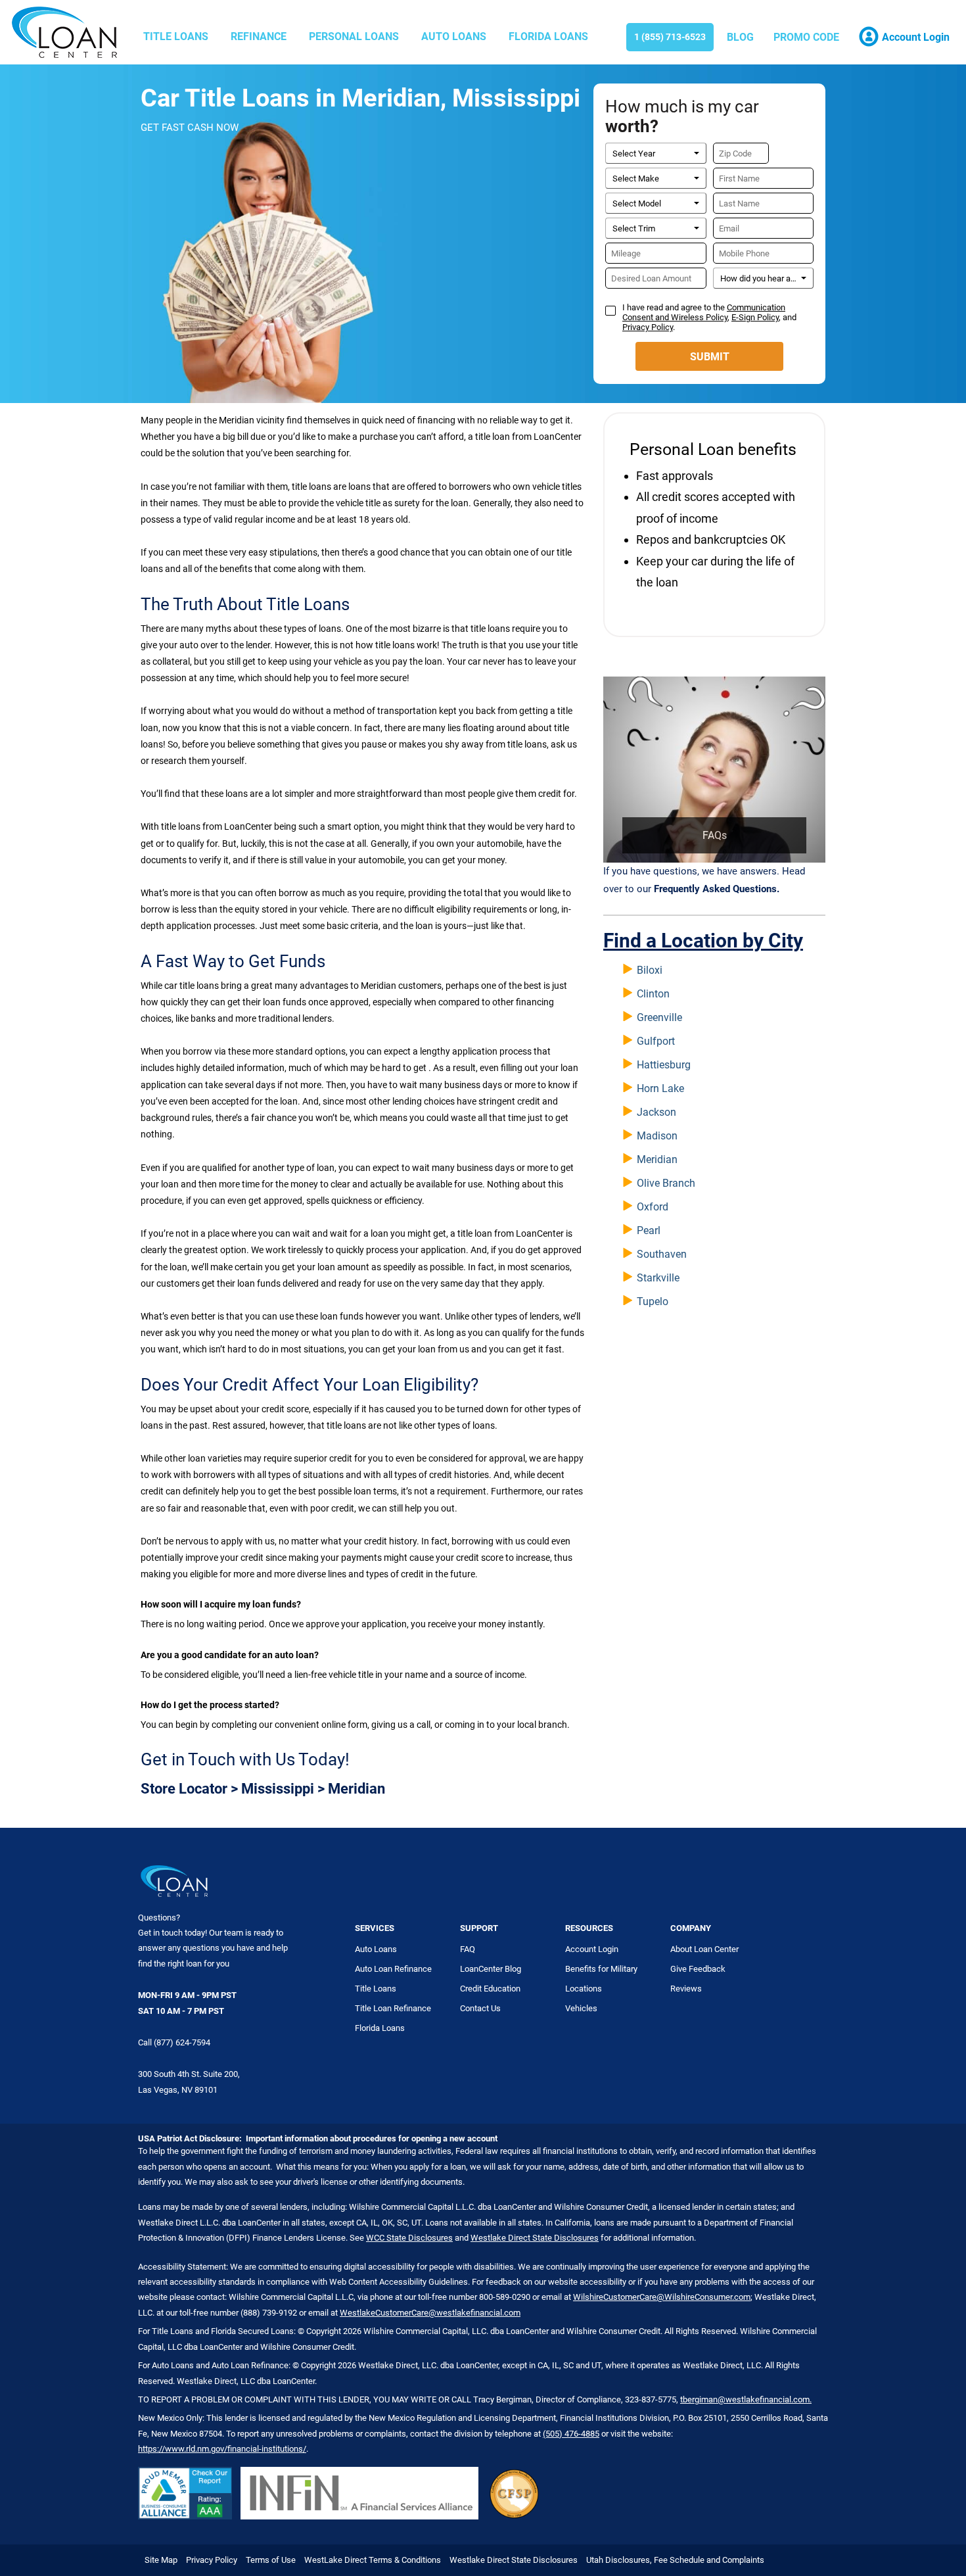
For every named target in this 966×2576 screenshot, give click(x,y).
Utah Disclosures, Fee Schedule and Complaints (675, 2560)
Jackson (656, 1112)
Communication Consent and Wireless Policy (704, 312)
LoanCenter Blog (491, 1969)
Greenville (659, 1017)
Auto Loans (454, 36)
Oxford (653, 1207)
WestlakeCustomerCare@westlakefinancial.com (430, 2313)
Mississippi (278, 1789)
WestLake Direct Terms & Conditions (373, 2560)
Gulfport (656, 1041)
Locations (584, 1989)
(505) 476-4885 (571, 2434)
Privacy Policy (648, 327)
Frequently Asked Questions (715, 889)
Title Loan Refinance (393, 2008)
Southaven (662, 1254)
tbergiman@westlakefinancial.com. (746, 2399)
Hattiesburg (664, 1065)
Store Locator (184, 1789)
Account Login (592, 1949)
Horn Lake (660, 1088)
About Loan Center (704, 1949)
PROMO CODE (806, 37)
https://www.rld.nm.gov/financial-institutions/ (222, 2449)
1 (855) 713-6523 (670, 37)
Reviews (686, 1989)
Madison (657, 1136)
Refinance (259, 36)
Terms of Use (271, 2560)
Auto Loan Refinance (393, 1969)
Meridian (657, 1159)
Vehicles (581, 2008)
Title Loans (176, 36)
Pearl (649, 1230)
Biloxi (650, 970)
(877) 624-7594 (182, 2042)
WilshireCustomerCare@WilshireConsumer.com (662, 2297)
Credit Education (490, 1989)
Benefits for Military (601, 1969)
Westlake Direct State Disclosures (535, 2238)
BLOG (740, 37)
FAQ (468, 1949)
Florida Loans (548, 36)
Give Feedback (698, 1969)
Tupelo (653, 1301)
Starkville (658, 1278)
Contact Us (480, 2008)
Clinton (653, 994)
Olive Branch (666, 1183)
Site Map (161, 2560)
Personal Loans (354, 36)
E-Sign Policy (755, 317)
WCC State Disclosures (409, 2238)
